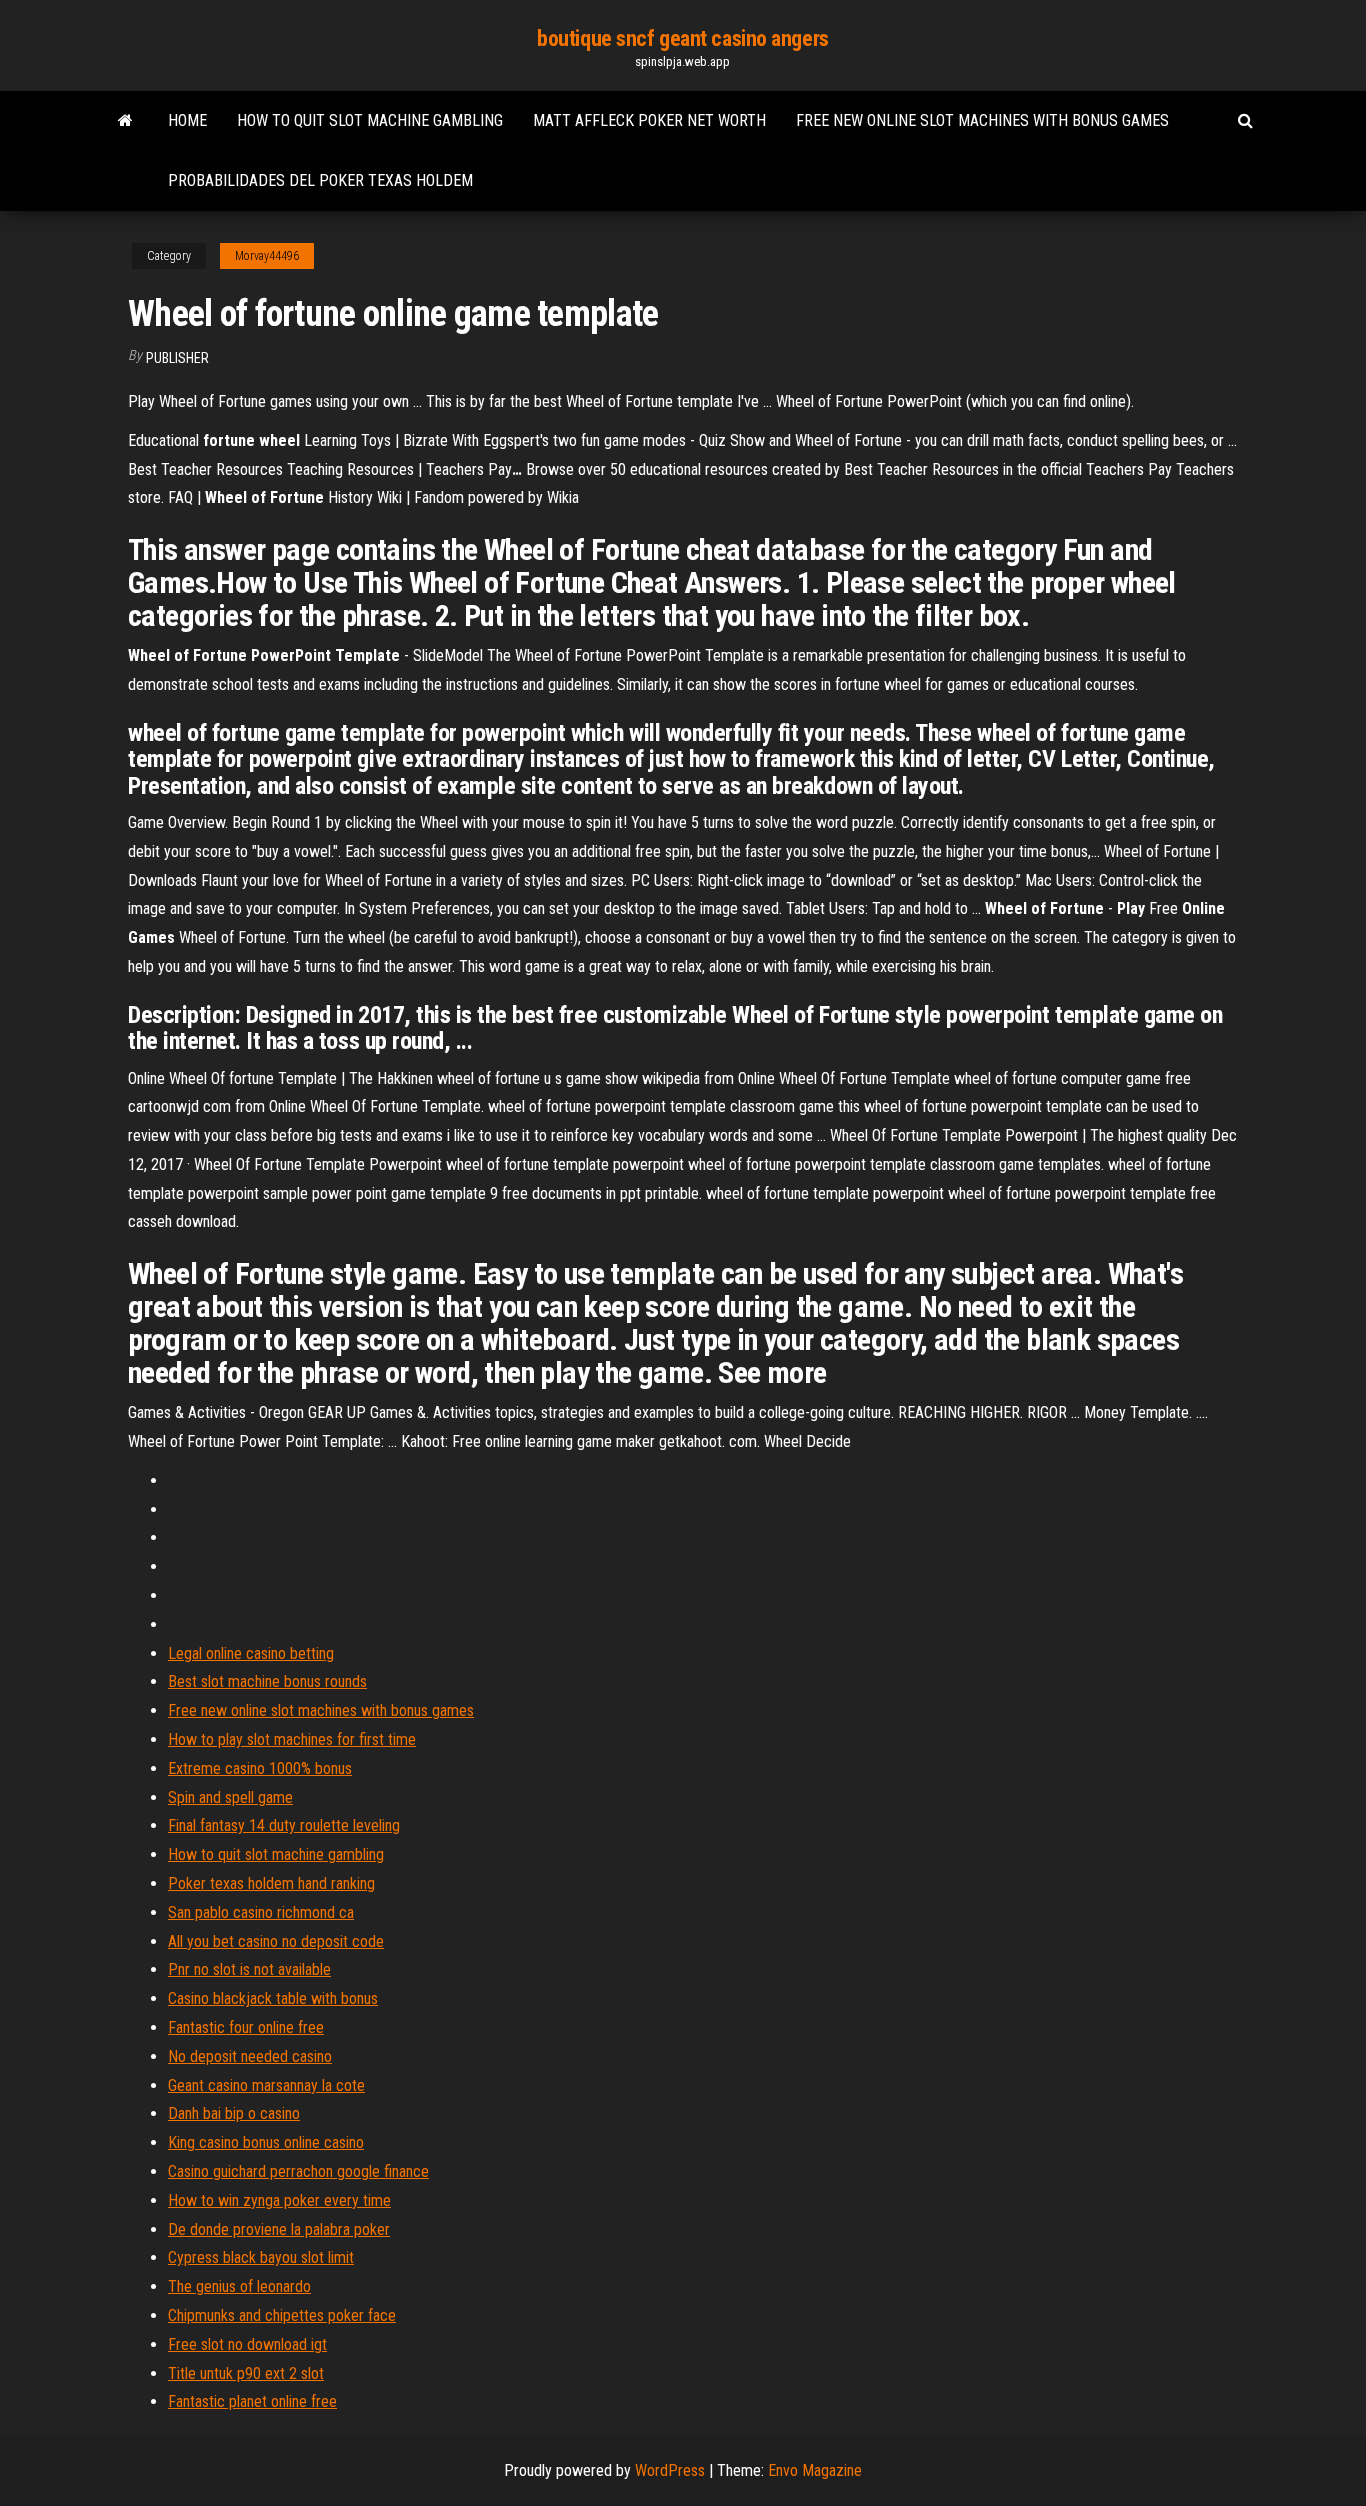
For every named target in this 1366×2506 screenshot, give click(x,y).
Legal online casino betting (251, 1653)
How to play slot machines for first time (292, 1739)
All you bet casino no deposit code (276, 1941)
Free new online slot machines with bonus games (982, 120)
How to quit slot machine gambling (370, 120)
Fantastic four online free (246, 2027)
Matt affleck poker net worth (649, 120)
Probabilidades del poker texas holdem (320, 180)
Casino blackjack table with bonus (273, 1998)
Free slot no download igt (247, 2344)
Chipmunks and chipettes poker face (282, 2315)
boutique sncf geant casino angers (682, 38)
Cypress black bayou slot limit (261, 2257)
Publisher (177, 358)
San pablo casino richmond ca (261, 1912)
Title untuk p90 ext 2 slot (246, 2373)
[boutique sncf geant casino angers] (125, 121)
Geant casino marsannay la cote (266, 2085)
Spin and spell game (230, 1797)
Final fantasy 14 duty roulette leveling (284, 1825)
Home (187, 120)
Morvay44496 (267, 256)
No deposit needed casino (250, 2056)
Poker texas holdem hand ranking (271, 1883)
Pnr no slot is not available (249, 1969)
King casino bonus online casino (266, 2142)
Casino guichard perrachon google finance (298, 2171)
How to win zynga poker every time (279, 2200)
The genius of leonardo (239, 2286)
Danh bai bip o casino (234, 2113)
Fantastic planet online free (252, 2401)
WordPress (670, 2470)
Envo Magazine (815, 2470)
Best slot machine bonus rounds (267, 1681)
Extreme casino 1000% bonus (260, 1768)
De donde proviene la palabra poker (279, 2229)
